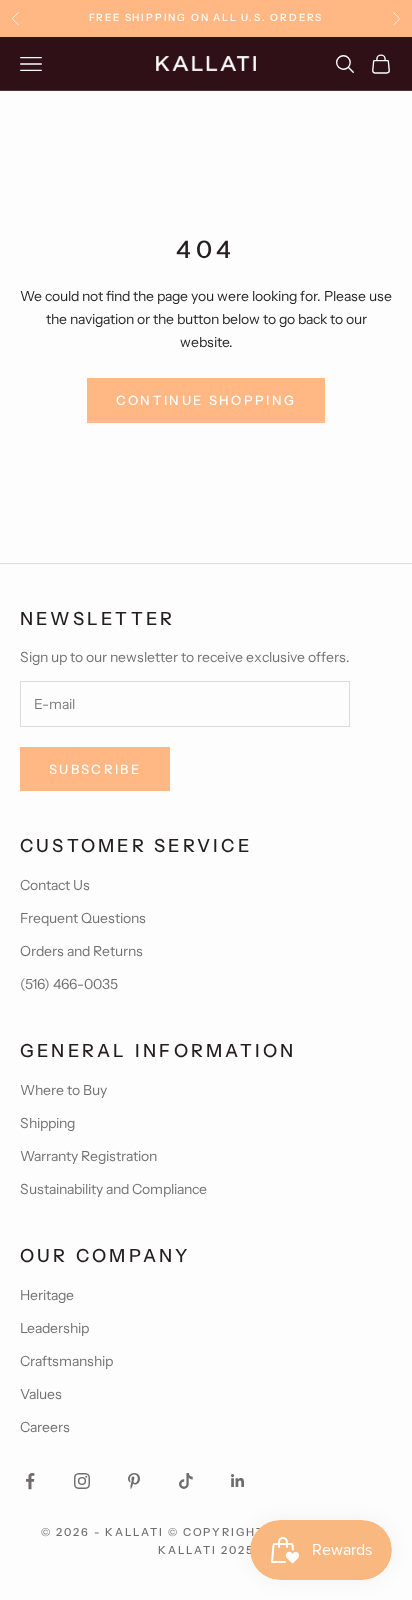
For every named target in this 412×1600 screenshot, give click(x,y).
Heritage (47, 1295)
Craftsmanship (66, 1361)
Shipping (47, 1123)
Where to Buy (63, 1090)
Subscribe (95, 769)
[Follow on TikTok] (186, 1481)
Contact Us (55, 885)
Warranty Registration (88, 1156)
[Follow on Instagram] (82, 1481)
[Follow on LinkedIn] (238, 1481)
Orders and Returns (81, 951)
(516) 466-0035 (69, 984)
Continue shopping (206, 400)
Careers (45, 1427)
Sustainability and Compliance (113, 1189)
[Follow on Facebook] (30, 1481)
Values (41, 1394)
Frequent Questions (83, 918)
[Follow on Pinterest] (134, 1481)
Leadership (54, 1328)
